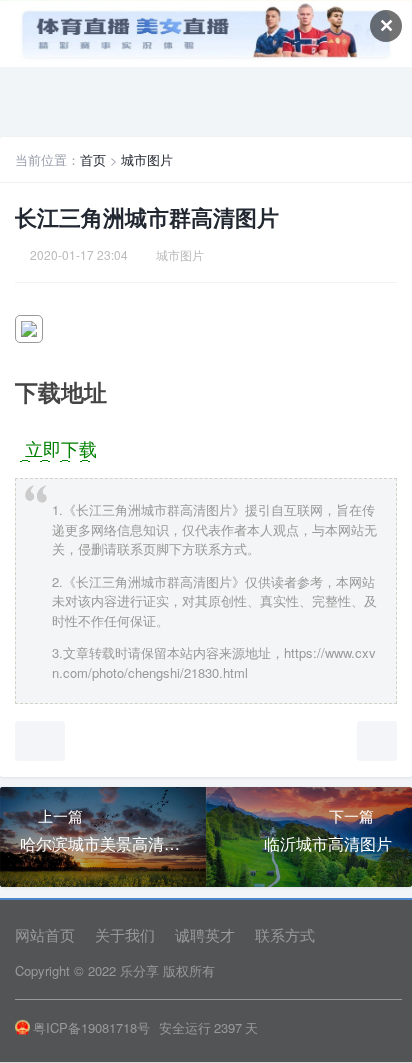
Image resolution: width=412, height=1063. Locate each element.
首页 (93, 159)
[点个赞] (40, 741)
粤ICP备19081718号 (91, 1027)
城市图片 (147, 159)
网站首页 (45, 934)
